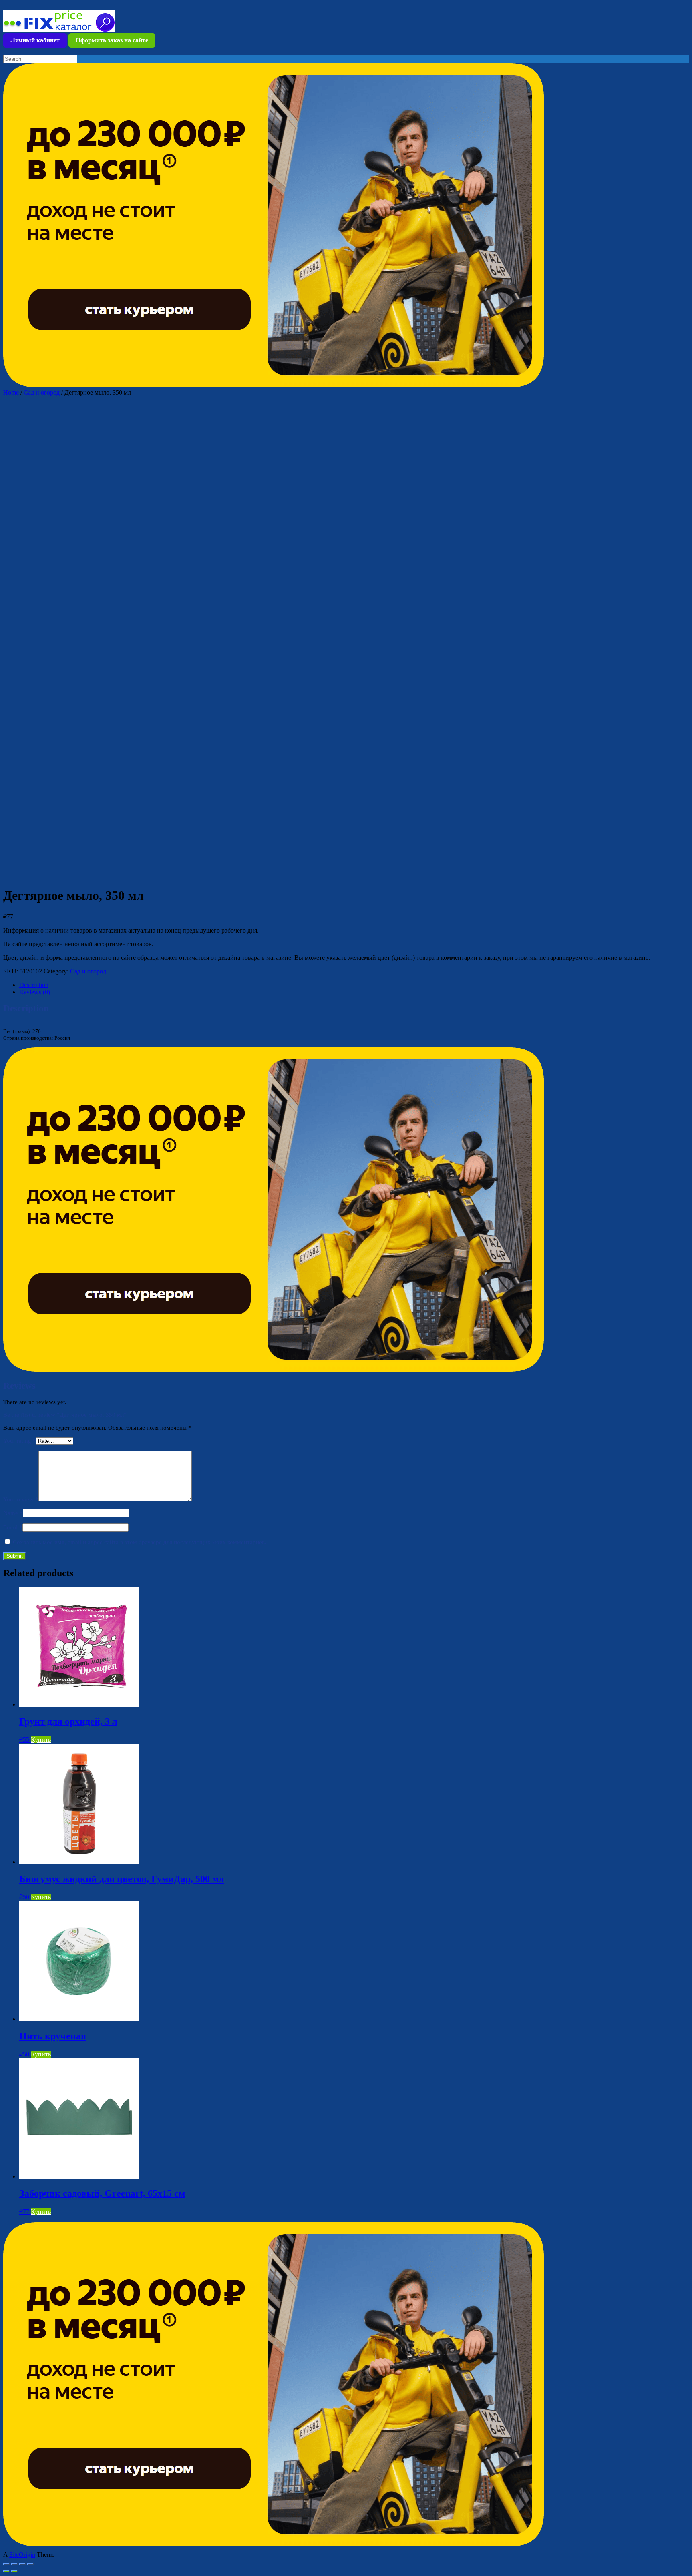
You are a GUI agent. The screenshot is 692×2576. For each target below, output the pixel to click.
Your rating (20, 1441)
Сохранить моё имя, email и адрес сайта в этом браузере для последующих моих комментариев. (140, 1542)
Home (11, 392)
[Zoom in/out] (30, 2564)
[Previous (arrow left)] (6, 2571)
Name (13, 1513)
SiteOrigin (22, 2555)
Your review (21, 1499)
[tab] (354, 985)
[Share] (14, 2564)
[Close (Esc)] (6, 2564)
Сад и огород (42, 392)
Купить (41, 1740)
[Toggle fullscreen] (22, 2564)
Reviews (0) (35, 992)
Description (34, 985)
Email (13, 1527)
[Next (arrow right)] (14, 2571)
